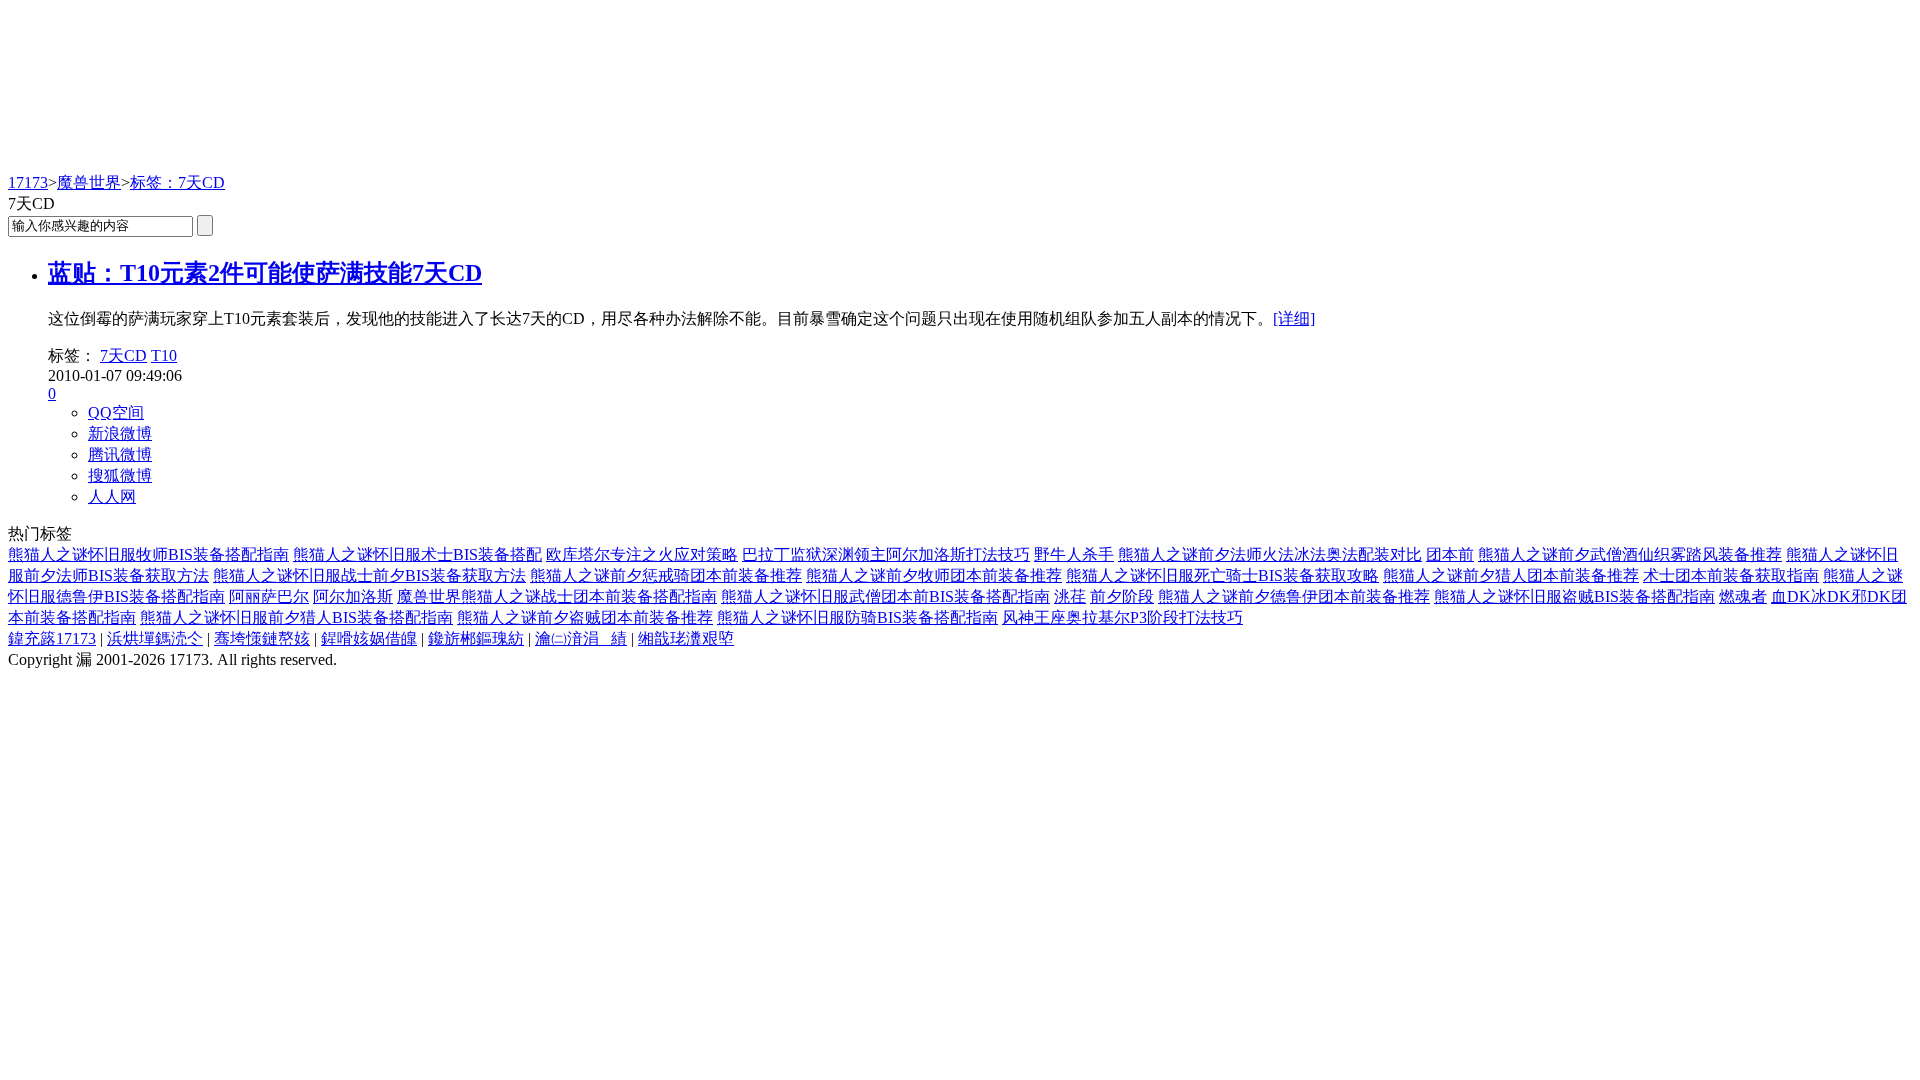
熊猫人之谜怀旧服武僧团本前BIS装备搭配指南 (885, 596)
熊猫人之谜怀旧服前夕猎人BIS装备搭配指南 (296, 617)
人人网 (112, 496)
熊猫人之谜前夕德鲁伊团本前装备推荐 (1294, 596)
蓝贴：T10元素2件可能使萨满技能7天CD (265, 273)
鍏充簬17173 (52, 638)
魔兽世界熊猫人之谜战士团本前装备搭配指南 (557, 596)
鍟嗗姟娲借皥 (369, 638)
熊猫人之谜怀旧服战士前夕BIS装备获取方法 (369, 575)
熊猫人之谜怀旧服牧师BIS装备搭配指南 (148, 554)
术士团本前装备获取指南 (1731, 575)
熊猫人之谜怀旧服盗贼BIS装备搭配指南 (1574, 596)
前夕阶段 (1122, 596)
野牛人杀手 (1074, 554)
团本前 (1450, 554)
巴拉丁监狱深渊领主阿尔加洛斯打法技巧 (886, 554)
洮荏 (1070, 596)
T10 (164, 355)
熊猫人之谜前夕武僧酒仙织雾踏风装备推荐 (1630, 554)
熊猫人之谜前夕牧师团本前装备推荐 (934, 575)
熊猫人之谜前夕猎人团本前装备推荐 (1511, 575)
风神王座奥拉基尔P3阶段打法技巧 (1122, 617)
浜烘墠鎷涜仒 (155, 638)
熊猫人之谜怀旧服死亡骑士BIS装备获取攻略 (1222, 575)
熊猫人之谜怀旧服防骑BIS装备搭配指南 (857, 617)
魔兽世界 (89, 182)
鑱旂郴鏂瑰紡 (476, 638)
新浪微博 (120, 433)
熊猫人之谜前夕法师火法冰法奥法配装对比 (1270, 554)
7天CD (123, 355)
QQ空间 (116, 412)
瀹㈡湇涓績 (581, 638)
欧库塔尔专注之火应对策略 (642, 554)
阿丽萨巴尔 (269, 596)
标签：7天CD (177, 182)
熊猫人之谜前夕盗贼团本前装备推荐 (585, 617)
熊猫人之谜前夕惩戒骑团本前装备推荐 (666, 575)
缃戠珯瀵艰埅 (686, 638)
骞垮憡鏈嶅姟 (262, 638)
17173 (28, 182)
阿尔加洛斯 (353, 596)
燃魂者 (1743, 596)
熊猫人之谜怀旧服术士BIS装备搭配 (417, 554)
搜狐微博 (120, 475)
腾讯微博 (120, 454)
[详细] (1294, 318)
